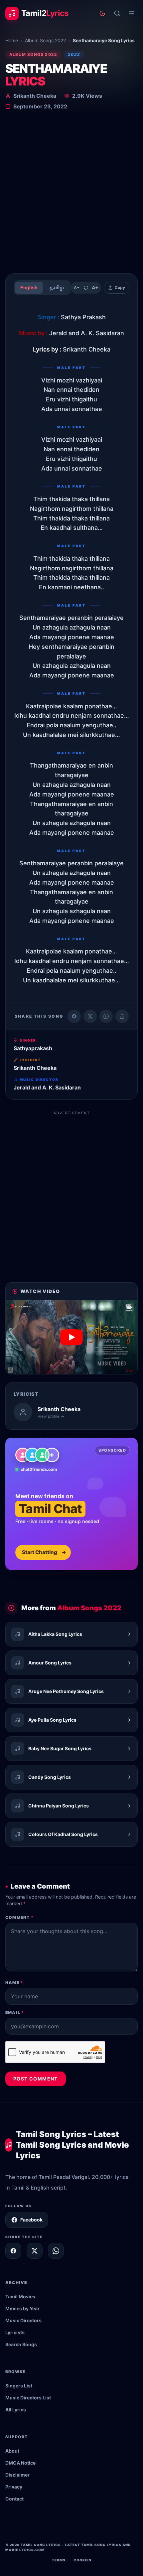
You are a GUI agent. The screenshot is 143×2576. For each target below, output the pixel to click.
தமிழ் (57, 287)
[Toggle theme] (102, 13)
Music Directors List (28, 2398)
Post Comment (36, 2079)
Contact (14, 2499)
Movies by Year (22, 2308)
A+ (95, 287)
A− (77, 287)
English (29, 287)
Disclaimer (17, 2475)
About (12, 2451)
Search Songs (21, 2344)
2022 (74, 54)
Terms (59, 2560)
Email (15, 2012)
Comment (19, 1917)
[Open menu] (132, 13)
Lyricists (15, 2332)
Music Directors (23, 2320)
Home (12, 40)
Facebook (31, 2220)
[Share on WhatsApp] (106, 1016)
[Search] (117, 13)
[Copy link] (122, 1016)
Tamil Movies (20, 2296)
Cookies (82, 2560)
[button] (71, 1337)
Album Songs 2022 (45, 40)
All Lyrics (16, 2410)
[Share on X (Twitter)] (90, 1016)
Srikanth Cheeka (35, 96)
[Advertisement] (71, 193)
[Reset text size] (86, 288)
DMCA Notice (20, 2463)
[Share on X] (35, 2251)
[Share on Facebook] (74, 1016)
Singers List (19, 2386)
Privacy (14, 2487)
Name (14, 1983)
